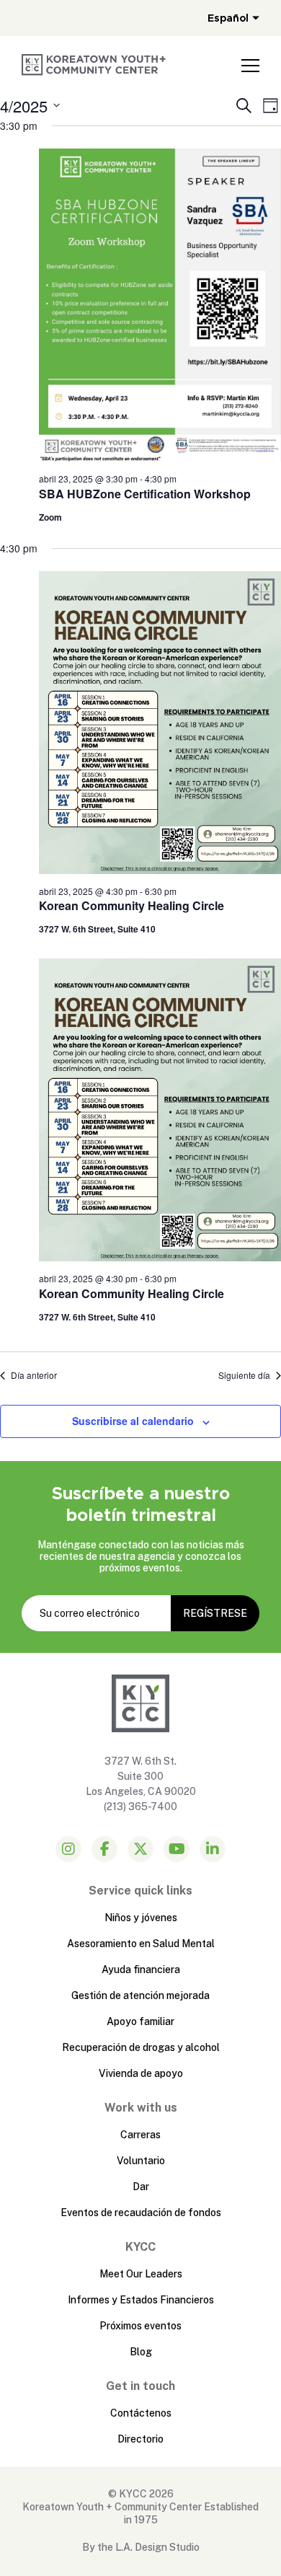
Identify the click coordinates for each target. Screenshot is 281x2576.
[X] (140, 1849)
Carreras (140, 2135)
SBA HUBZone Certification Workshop (145, 494)
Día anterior (34, 1375)
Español (228, 18)
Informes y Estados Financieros (141, 2300)
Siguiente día (244, 1375)
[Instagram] (68, 1849)
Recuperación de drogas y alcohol (141, 2047)
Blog (141, 2352)
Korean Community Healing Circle (131, 905)
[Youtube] (177, 1849)
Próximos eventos (140, 2326)
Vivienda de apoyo (141, 2073)
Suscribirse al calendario (133, 1421)
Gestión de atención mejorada (140, 1995)
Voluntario (141, 2161)
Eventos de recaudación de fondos (141, 2213)
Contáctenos (141, 2413)
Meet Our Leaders (141, 2274)
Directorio (140, 2439)
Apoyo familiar (140, 2021)
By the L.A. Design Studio (141, 2547)
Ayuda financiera (141, 1970)
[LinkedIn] (213, 1849)
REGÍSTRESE (215, 1613)
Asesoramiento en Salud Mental (141, 1944)
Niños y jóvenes (141, 1918)
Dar (141, 2187)
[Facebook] (104, 1849)
